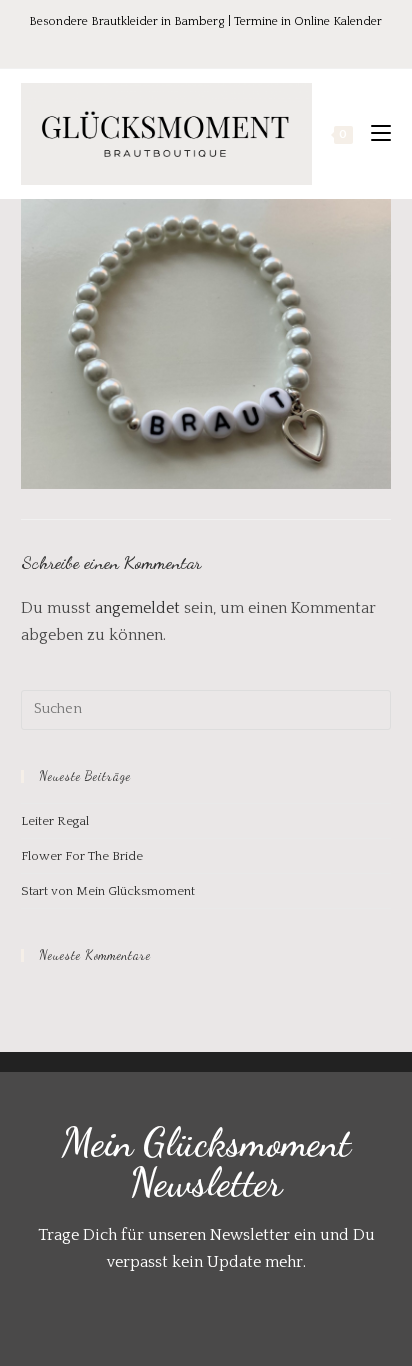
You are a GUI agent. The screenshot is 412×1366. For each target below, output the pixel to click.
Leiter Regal (55, 821)
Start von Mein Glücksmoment (108, 891)
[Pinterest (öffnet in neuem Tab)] (195, 43)
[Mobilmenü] (373, 134)
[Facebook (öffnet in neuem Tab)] (167, 43)
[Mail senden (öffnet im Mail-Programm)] (248, 43)
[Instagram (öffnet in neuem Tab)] (223, 43)
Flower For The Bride (82, 856)
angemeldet (137, 608)
